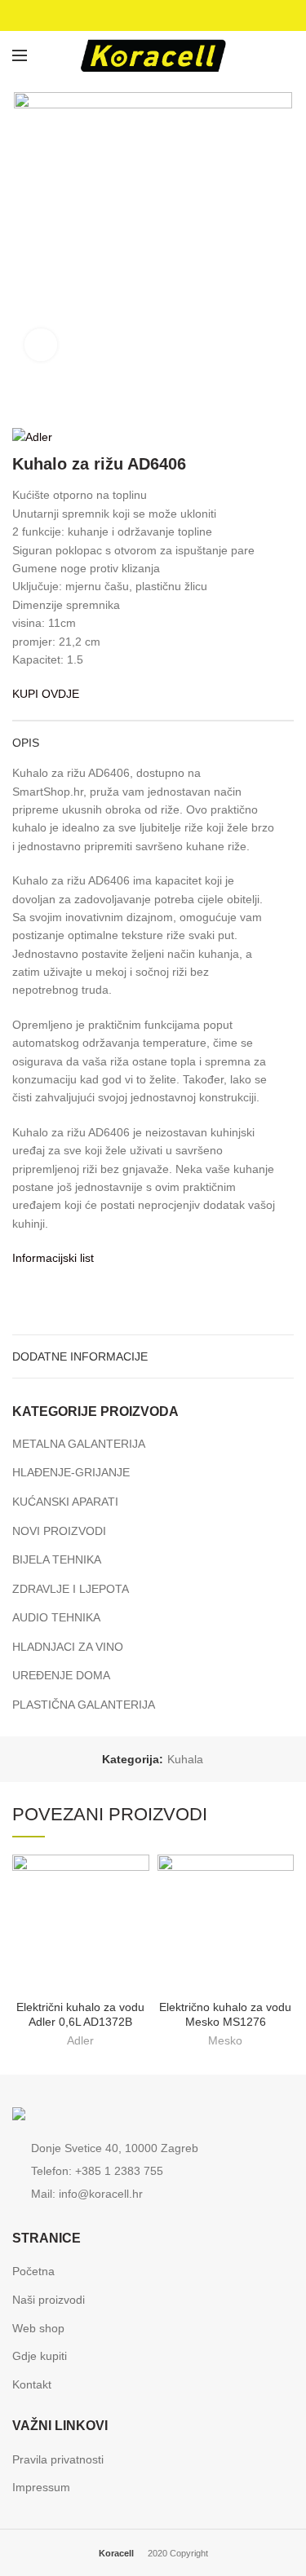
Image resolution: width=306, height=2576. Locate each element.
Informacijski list (53, 1258)
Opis (26, 743)
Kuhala (185, 1759)
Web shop (38, 2328)
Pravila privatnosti (58, 2459)
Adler (80, 2040)
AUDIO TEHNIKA (56, 1617)
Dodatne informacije (80, 1356)
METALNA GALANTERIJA (79, 1444)
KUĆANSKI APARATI (65, 1502)
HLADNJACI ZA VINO (68, 1647)
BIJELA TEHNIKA (57, 1559)
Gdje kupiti (40, 2356)
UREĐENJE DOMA (61, 1675)
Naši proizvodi (49, 2300)
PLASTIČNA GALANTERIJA (84, 1705)
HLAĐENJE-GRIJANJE (71, 1472)
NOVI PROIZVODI (59, 1531)
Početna (33, 2271)
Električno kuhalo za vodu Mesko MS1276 (225, 2014)
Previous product (253, 403)
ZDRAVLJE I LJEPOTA (71, 1589)
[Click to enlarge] (41, 345)
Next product (286, 403)
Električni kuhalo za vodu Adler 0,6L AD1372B (80, 2014)
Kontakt (32, 2384)
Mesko (225, 2040)
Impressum (41, 2487)
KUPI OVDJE (46, 694)
